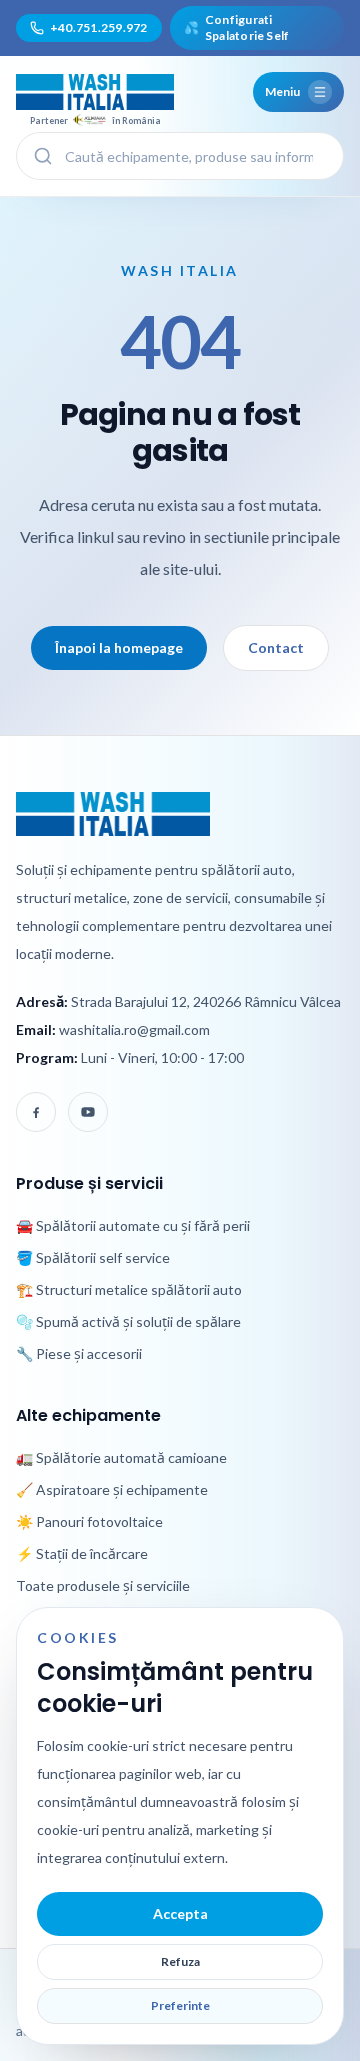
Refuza (180, 1961)
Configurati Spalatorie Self (237, 27)
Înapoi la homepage (119, 647)
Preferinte (180, 2005)
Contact (276, 647)
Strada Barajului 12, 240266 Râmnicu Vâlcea (206, 1001)
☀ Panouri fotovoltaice (89, 1521)
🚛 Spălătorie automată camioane (121, 1457)
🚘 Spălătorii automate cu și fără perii (133, 1225)
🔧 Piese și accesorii (79, 1353)
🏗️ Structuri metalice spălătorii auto (129, 1289)
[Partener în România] (95, 92)
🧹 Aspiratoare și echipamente (112, 1489)
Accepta (180, 1913)
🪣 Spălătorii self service (93, 1257)
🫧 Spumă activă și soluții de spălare (128, 1321)
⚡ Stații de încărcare (82, 1553)
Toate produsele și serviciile (103, 1585)
